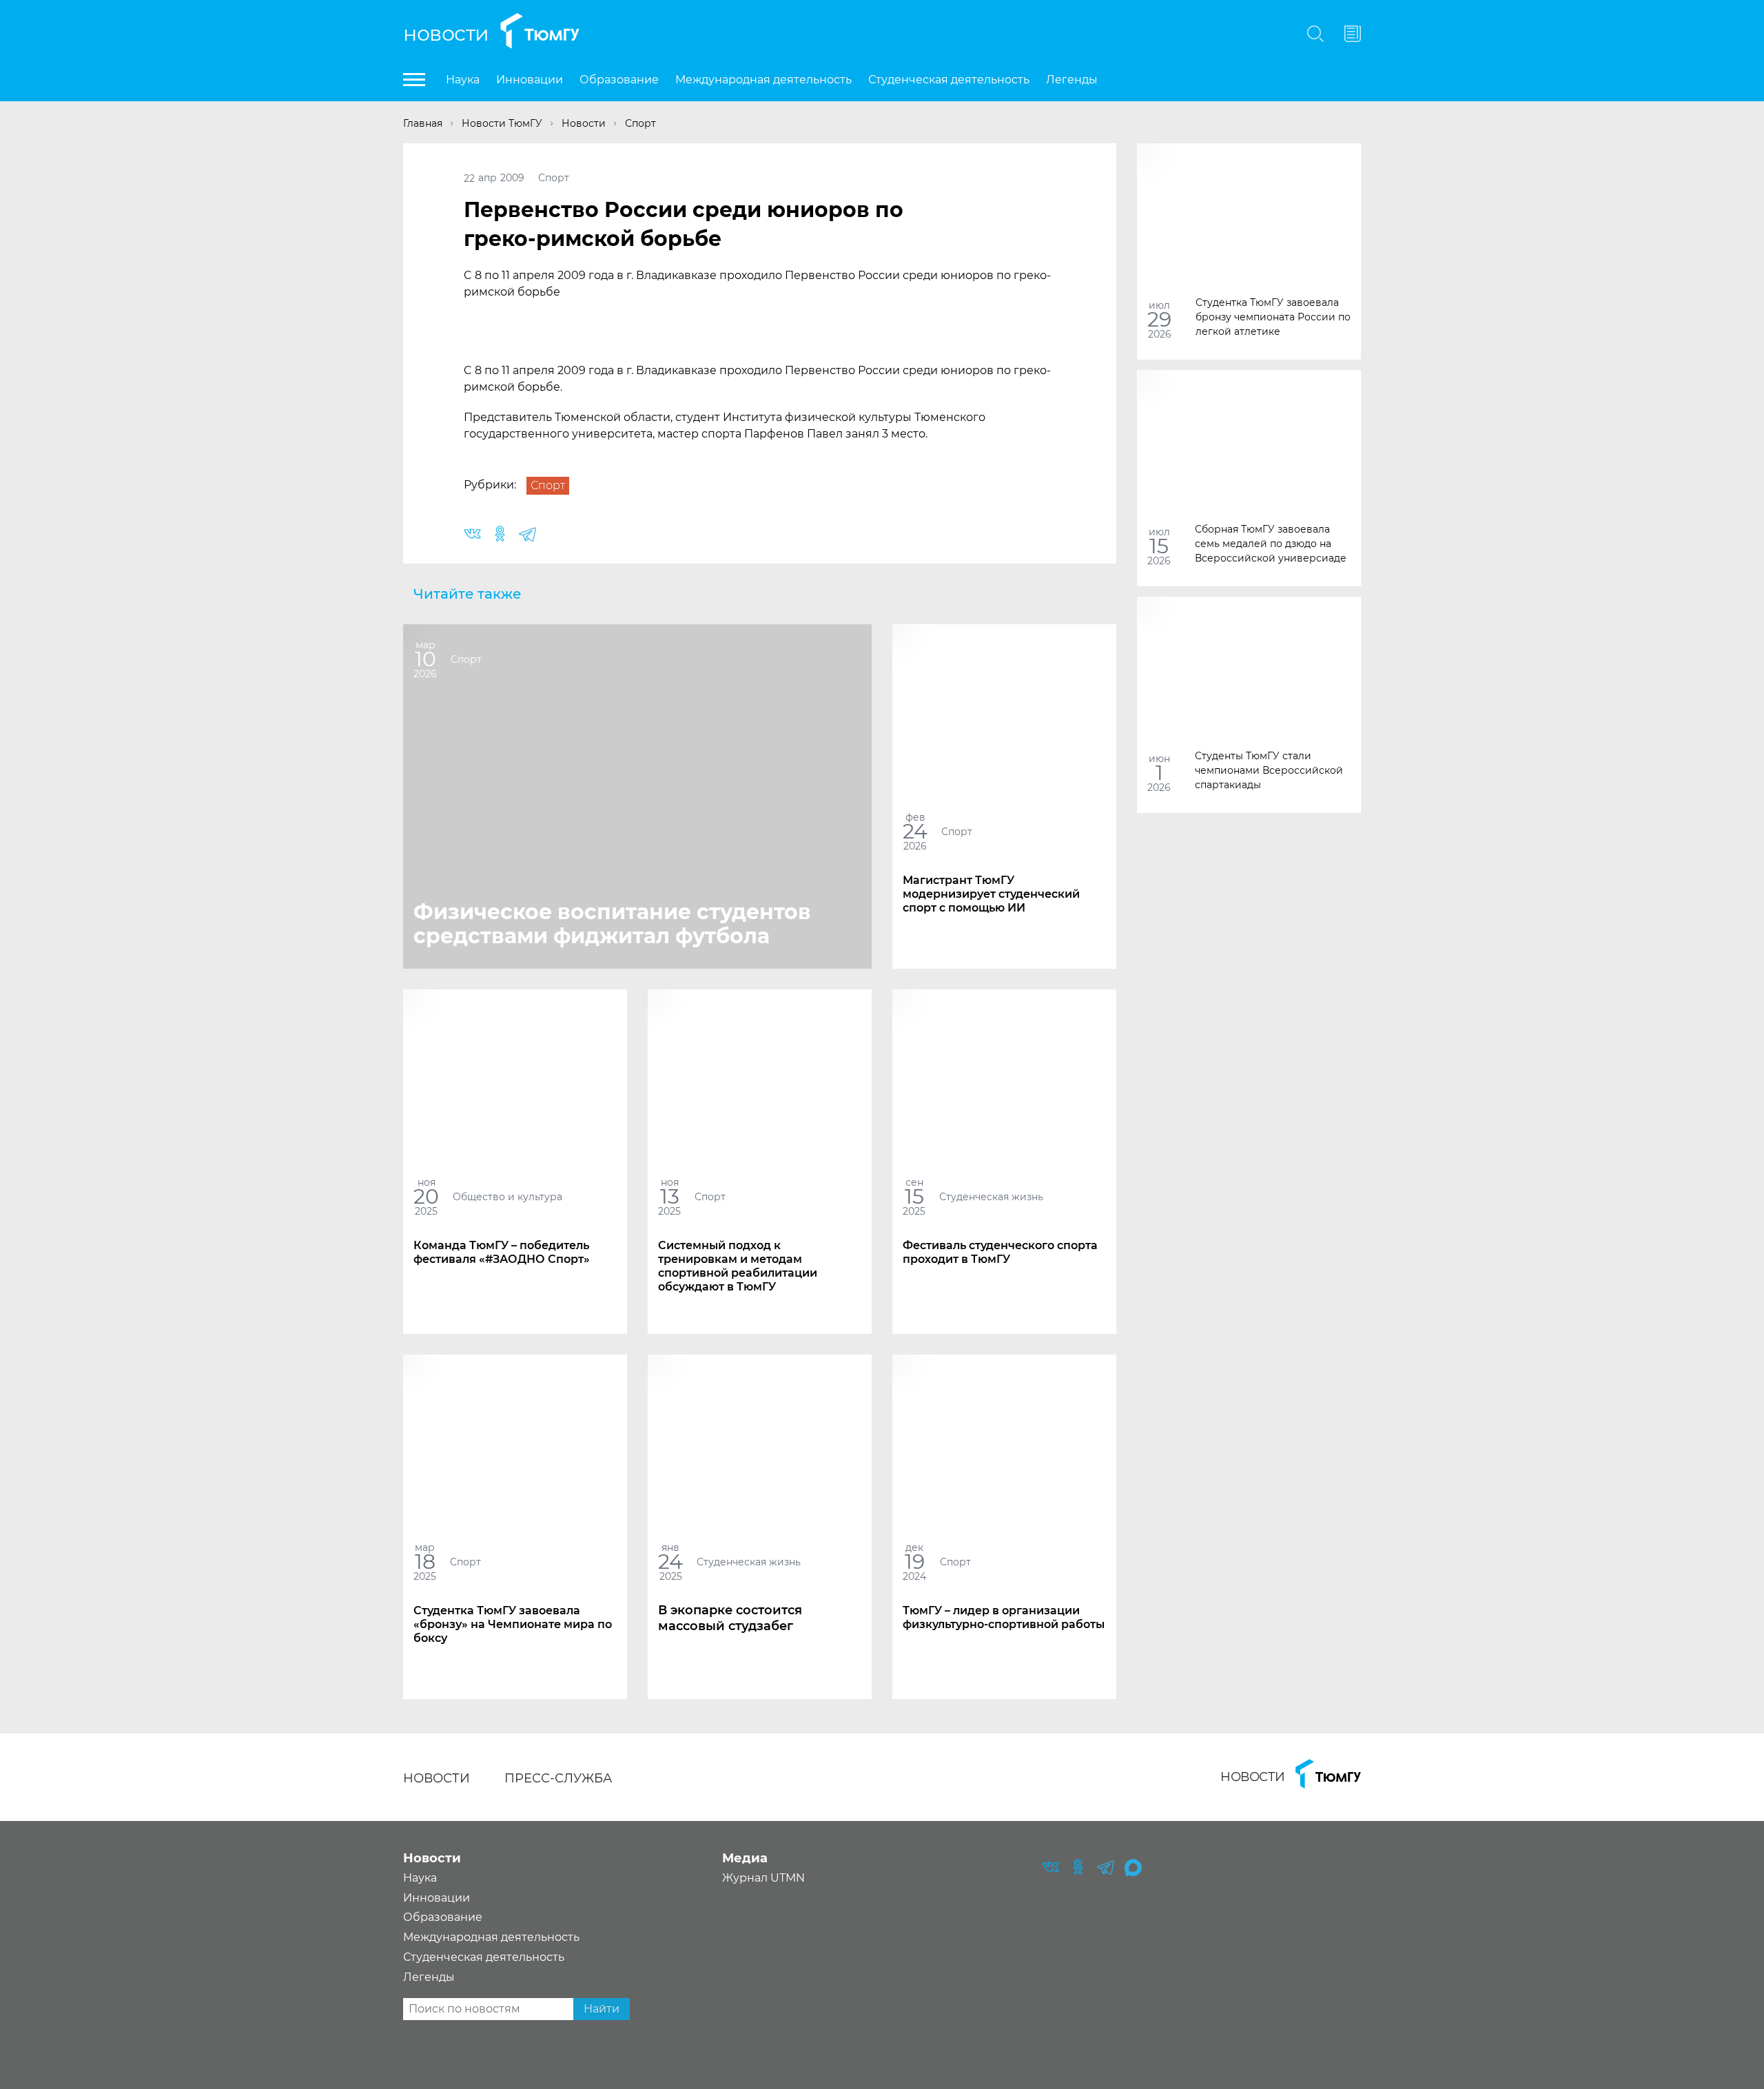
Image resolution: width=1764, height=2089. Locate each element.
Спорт (554, 178)
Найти (602, 2009)
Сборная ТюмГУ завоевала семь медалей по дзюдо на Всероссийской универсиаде (1271, 543)
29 (1159, 319)
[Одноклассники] (500, 534)
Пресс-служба (558, 1778)
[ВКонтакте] (472, 534)
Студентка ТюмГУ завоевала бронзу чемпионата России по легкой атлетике (1273, 316)
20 (426, 1196)
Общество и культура (507, 1196)
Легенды (1072, 80)
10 (425, 659)
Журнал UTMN (763, 1878)
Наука (463, 80)
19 (915, 1562)
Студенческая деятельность (949, 80)
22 (469, 178)
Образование (619, 80)
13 (670, 1196)
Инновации (530, 80)
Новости (446, 33)
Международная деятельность (763, 80)
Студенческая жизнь (991, 1196)
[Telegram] (527, 534)
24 (915, 831)
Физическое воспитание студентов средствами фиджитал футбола (612, 924)
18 (425, 1562)
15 (1159, 546)
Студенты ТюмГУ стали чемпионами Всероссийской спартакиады (1269, 770)
